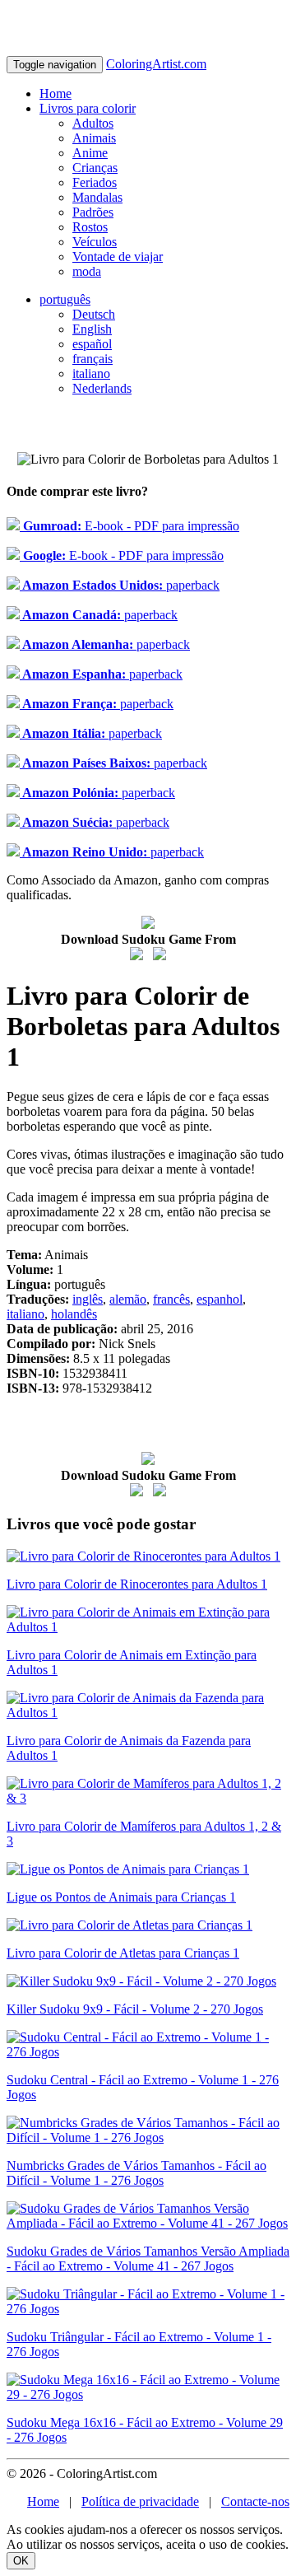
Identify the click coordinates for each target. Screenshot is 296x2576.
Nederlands (102, 388)
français (92, 359)
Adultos (93, 123)
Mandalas (97, 197)
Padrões (93, 212)
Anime (90, 153)
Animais (94, 138)
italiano (91, 373)
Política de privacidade (140, 2501)
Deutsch (94, 314)
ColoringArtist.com (156, 64)
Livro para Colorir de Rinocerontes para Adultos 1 (137, 1584)
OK (21, 2561)
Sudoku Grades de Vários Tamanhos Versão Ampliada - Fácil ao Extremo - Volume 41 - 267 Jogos (148, 2259)
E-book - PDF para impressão (129, 526)
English (92, 329)
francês (171, 1299)
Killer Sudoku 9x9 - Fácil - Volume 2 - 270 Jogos (135, 2009)
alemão (128, 1299)
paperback (120, 585)
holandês (74, 1314)
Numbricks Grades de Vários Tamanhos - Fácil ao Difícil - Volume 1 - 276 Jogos (136, 2173)
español (92, 344)
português (65, 299)
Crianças (95, 168)
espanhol (220, 1299)
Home (55, 93)
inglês (88, 1299)
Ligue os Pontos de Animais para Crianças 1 (121, 1897)
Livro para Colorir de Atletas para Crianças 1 (123, 1953)
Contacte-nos (255, 2501)
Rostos (90, 227)
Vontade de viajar (118, 257)
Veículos (95, 242)
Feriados (95, 182)
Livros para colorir (88, 108)
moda (87, 271)
